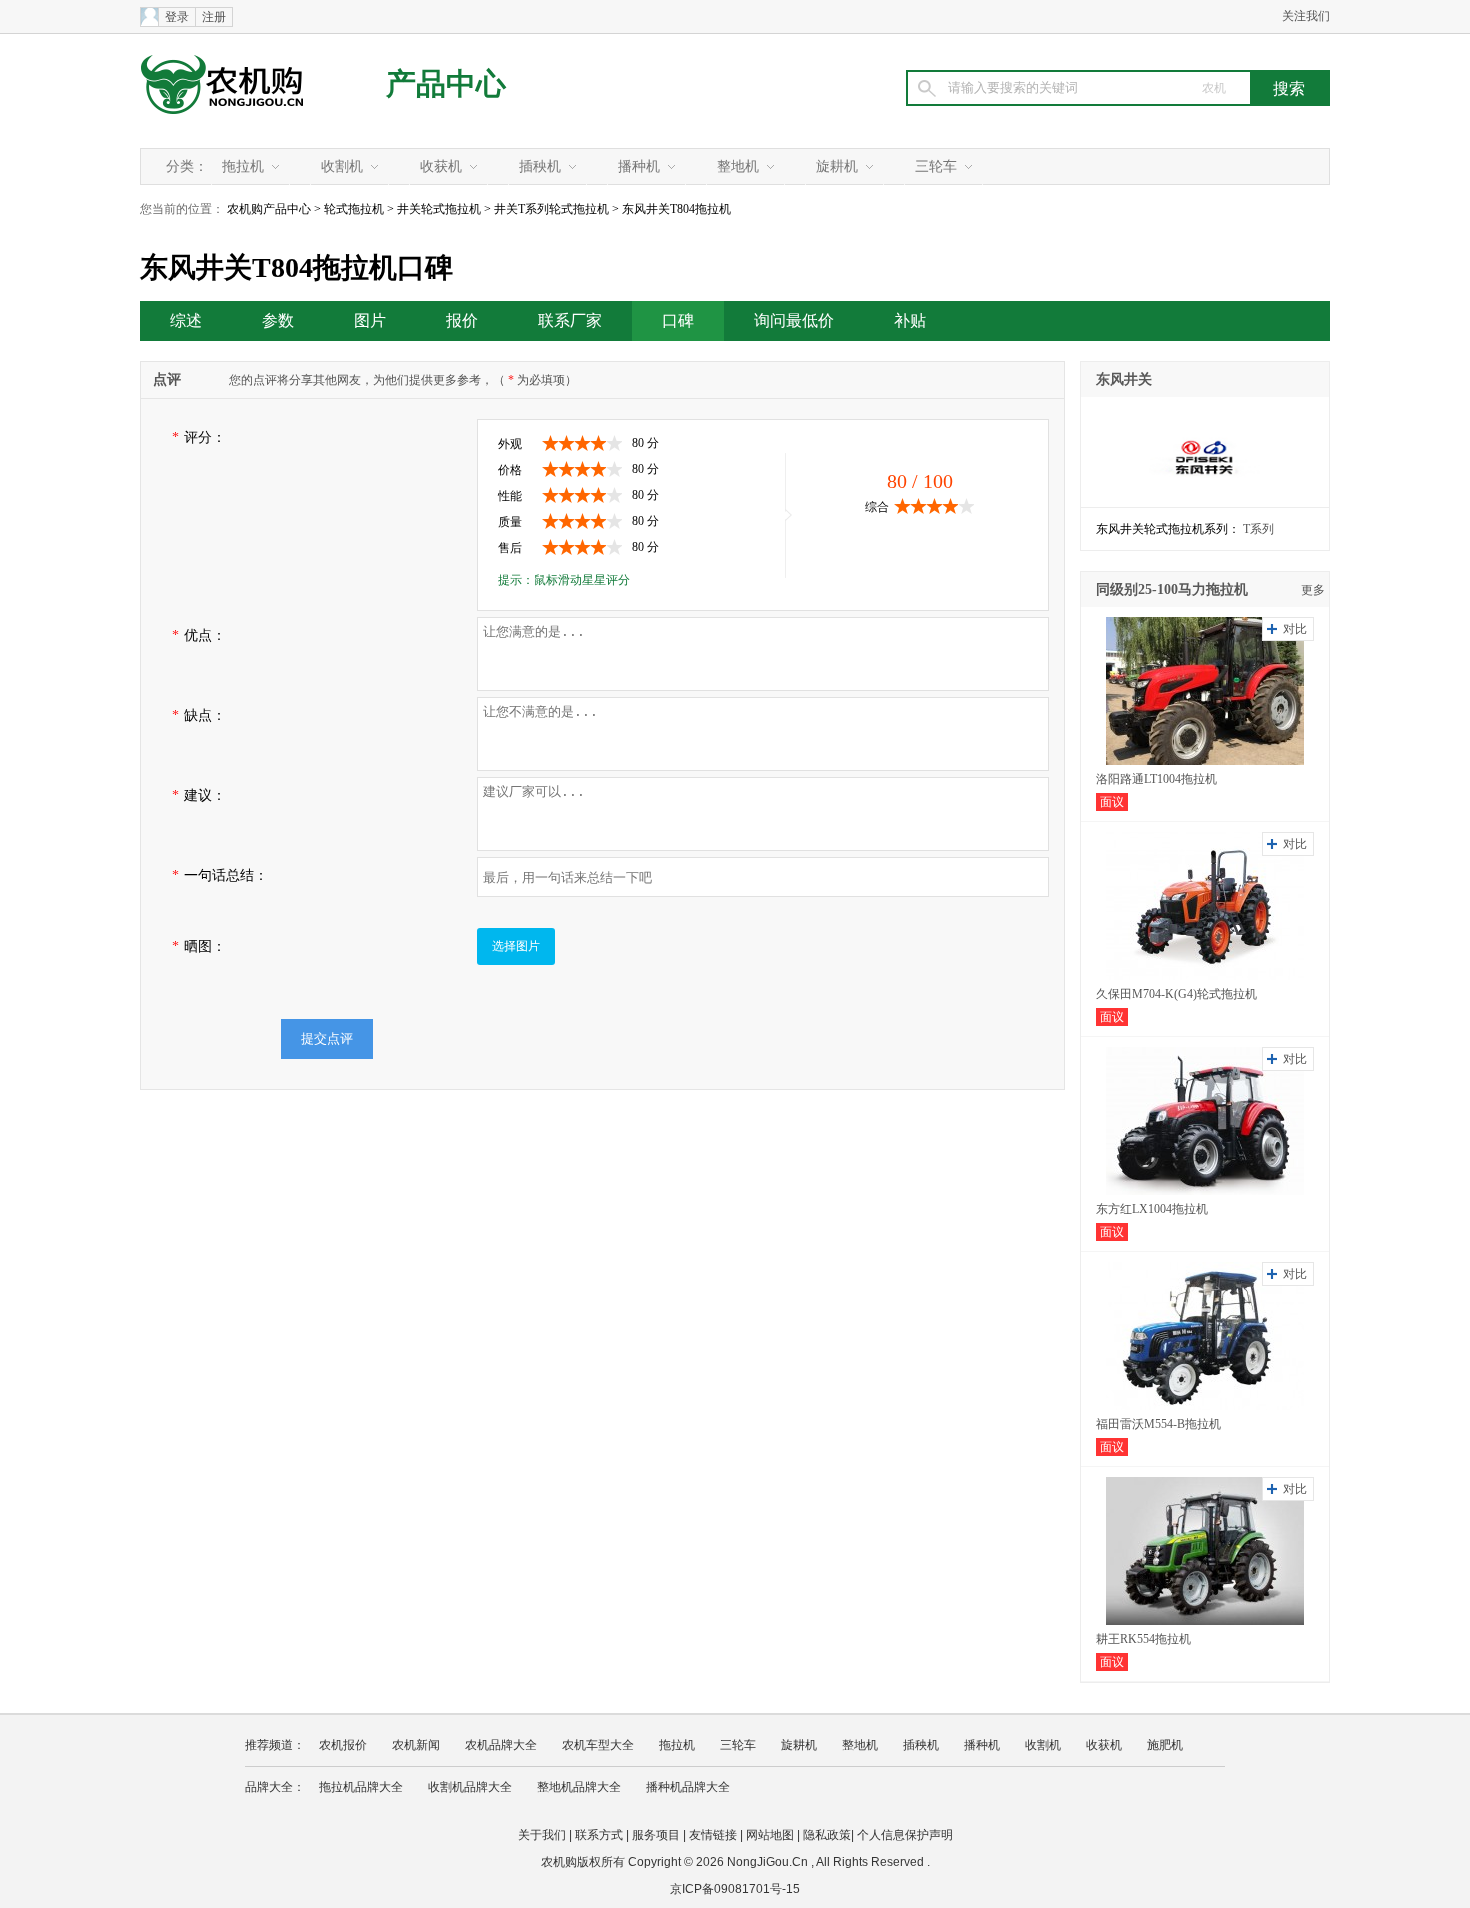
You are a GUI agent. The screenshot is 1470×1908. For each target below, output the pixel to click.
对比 (1295, 629)
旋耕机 (837, 166)
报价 (462, 320)
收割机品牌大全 (470, 1787)
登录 (177, 17)
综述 (186, 320)
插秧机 (540, 166)
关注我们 (1306, 16)
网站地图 (770, 1835)
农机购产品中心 (269, 209)
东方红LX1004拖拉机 (1152, 1209)
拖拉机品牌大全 (361, 1787)
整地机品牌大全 (579, 1787)
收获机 (441, 166)
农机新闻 (416, 1745)
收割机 (342, 166)
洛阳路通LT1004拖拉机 (1156, 779)
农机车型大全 (598, 1745)
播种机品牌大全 (688, 1787)
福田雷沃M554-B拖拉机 (1158, 1424)
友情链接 (713, 1835)
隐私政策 (827, 1835)
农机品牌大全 (501, 1745)
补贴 (910, 320)
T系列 (1258, 529)
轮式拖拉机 (354, 209)
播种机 (639, 166)
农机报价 (343, 1745)
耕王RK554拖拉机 (1143, 1639)
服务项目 (656, 1835)
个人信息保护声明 (905, 1835)
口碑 (678, 320)
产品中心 (446, 83)
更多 (1313, 590)
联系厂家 (570, 320)
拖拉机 (243, 166)
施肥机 (1165, 1745)
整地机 (738, 166)
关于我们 (542, 1835)
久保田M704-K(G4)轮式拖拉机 (1176, 994)
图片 (370, 320)
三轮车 (936, 166)
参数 (278, 320)
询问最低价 (794, 320)
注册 (214, 17)
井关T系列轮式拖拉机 (551, 209)
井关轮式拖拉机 (439, 209)
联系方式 (599, 1835)
